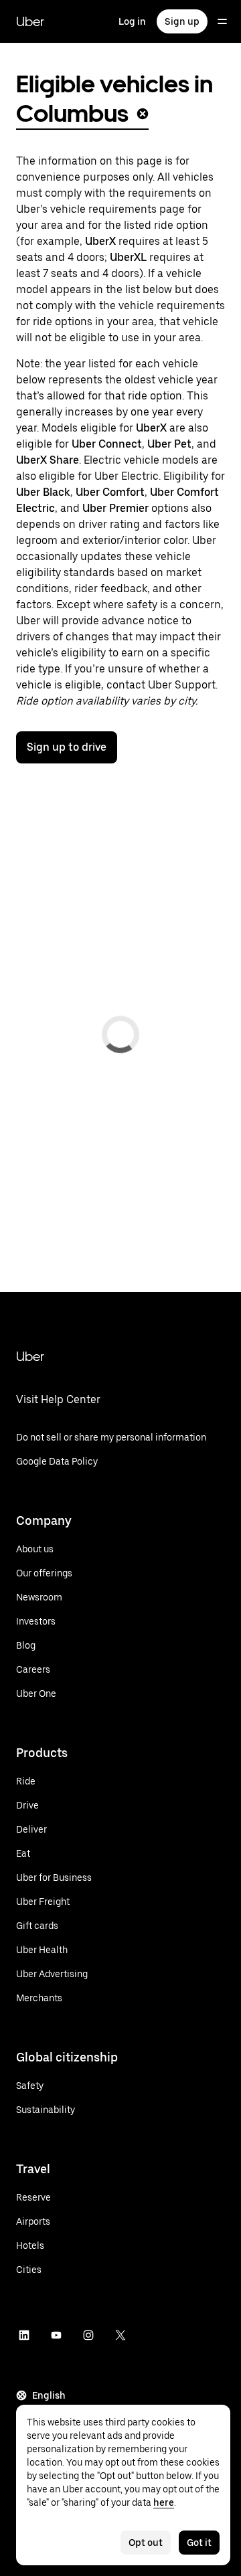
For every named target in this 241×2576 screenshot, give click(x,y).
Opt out (146, 2543)
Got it (199, 2543)
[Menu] (222, 21)
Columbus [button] (72, 113)
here (164, 2502)
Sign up (182, 21)
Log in (132, 21)
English (49, 2395)
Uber (30, 21)
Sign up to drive (67, 747)
